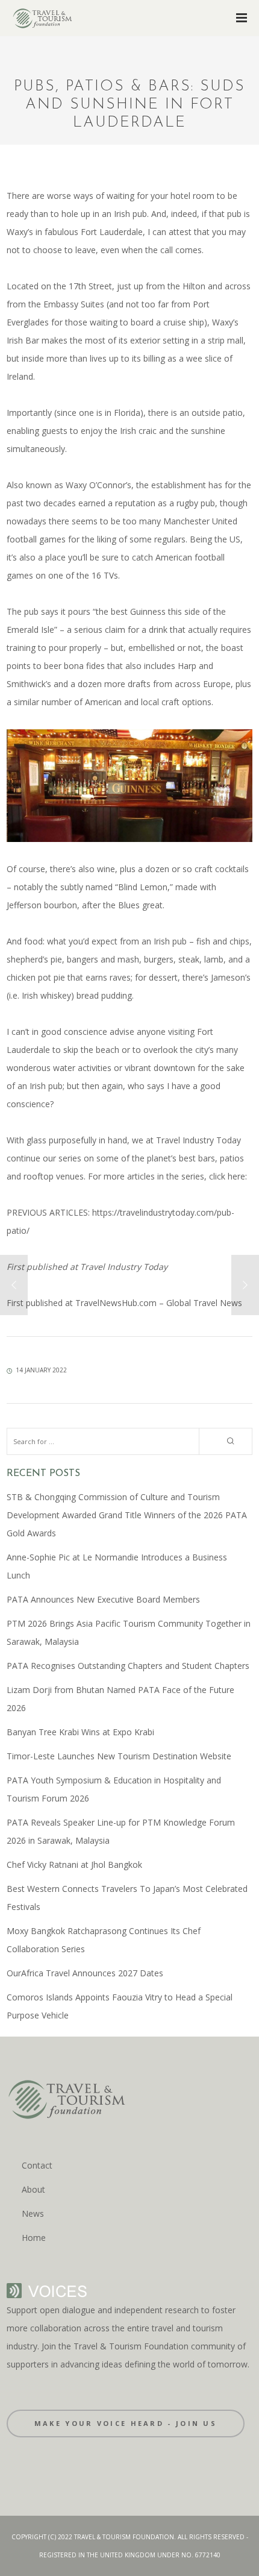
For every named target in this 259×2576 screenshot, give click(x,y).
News (33, 2213)
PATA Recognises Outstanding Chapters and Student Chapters (128, 1666)
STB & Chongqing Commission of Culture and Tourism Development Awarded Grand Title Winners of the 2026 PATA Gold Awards (127, 1515)
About (33, 2189)
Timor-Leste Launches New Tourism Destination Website (119, 1756)
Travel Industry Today (123, 1267)
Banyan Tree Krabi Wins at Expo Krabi (80, 1732)
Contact (37, 2165)
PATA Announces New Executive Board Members (103, 1599)
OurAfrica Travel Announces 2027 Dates (85, 1973)
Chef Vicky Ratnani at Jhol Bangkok (74, 1864)
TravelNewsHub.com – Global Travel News (158, 1303)
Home (34, 2238)
